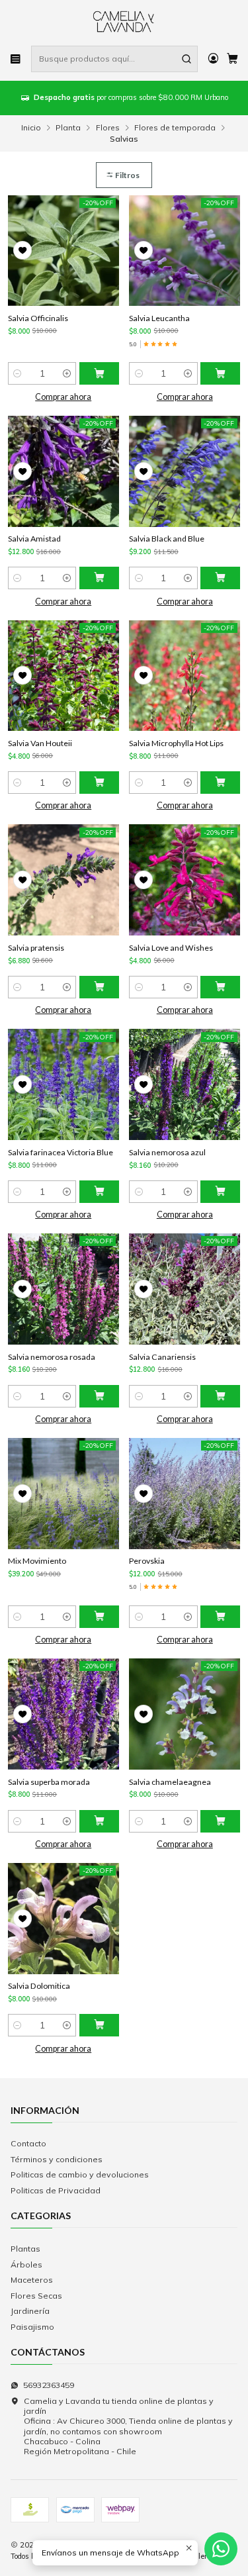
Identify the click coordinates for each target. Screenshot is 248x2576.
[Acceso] (213, 59)
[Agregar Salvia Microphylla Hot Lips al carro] (220, 783)
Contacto (28, 2143)
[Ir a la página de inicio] (124, 22)
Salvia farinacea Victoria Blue (61, 1152)
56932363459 (49, 2385)
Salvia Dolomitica (39, 1986)
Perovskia (147, 1561)
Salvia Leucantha (159, 318)
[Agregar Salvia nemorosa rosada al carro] (99, 1396)
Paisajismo (32, 2327)
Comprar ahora (63, 397)
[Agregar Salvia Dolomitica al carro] (99, 2025)
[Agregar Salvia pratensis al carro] (99, 987)
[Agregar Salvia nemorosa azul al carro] (220, 1192)
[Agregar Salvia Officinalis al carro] (99, 373)
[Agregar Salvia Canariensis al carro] (220, 1396)
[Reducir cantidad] (18, 373)
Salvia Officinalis (38, 318)
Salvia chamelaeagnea (170, 1782)
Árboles (26, 2265)
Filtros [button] (127, 175)
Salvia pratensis (36, 948)
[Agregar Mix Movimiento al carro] (99, 1617)
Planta (68, 128)
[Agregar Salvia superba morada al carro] (99, 1821)
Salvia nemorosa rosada (52, 1357)
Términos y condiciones (57, 2159)
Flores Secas (36, 2296)
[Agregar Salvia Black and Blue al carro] (220, 578)
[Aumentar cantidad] (66, 373)
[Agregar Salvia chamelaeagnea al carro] (220, 1821)
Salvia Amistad (34, 539)
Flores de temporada (175, 128)
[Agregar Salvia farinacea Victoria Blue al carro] (99, 1192)
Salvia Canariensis (162, 1357)
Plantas (25, 2249)
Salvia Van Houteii (40, 743)
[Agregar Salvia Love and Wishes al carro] (220, 987)
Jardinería (30, 2311)
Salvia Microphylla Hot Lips (176, 743)
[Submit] (186, 59)
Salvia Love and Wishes (171, 948)
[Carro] (232, 59)
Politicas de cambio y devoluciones (80, 2174)
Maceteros (32, 2280)
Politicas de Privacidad (56, 2190)
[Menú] (16, 59)
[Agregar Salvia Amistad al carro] (99, 578)
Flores (108, 128)
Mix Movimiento (37, 1561)
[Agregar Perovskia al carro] (220, 1617)
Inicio (31, 128)
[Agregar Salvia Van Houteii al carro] (99, 783)
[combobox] (114, 59)
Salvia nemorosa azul (167, 1152)
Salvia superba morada (49, 1782)
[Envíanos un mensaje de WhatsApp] (221, 2549)
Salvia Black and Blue (167, 539)
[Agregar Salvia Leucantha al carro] (220, 373)
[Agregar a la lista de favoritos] (22, 250)
